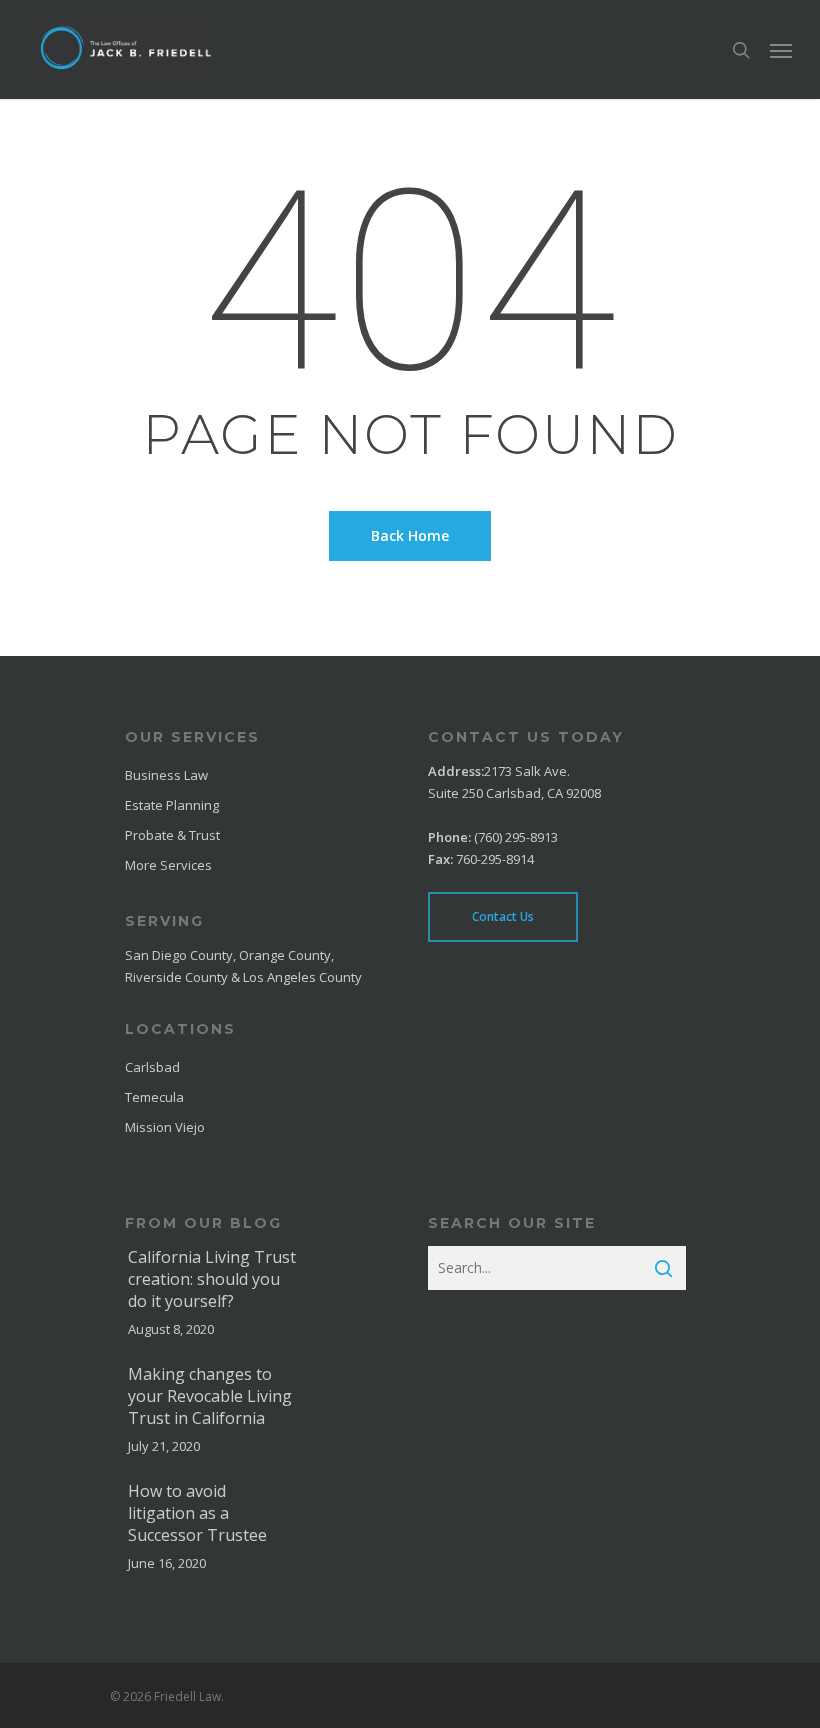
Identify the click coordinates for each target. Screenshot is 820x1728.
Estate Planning (172, 805)
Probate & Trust (172, 835)
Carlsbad (152, 1067)
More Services (168, 865)
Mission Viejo (165, 1127)
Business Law (166, 775)
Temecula (154, 1097)
